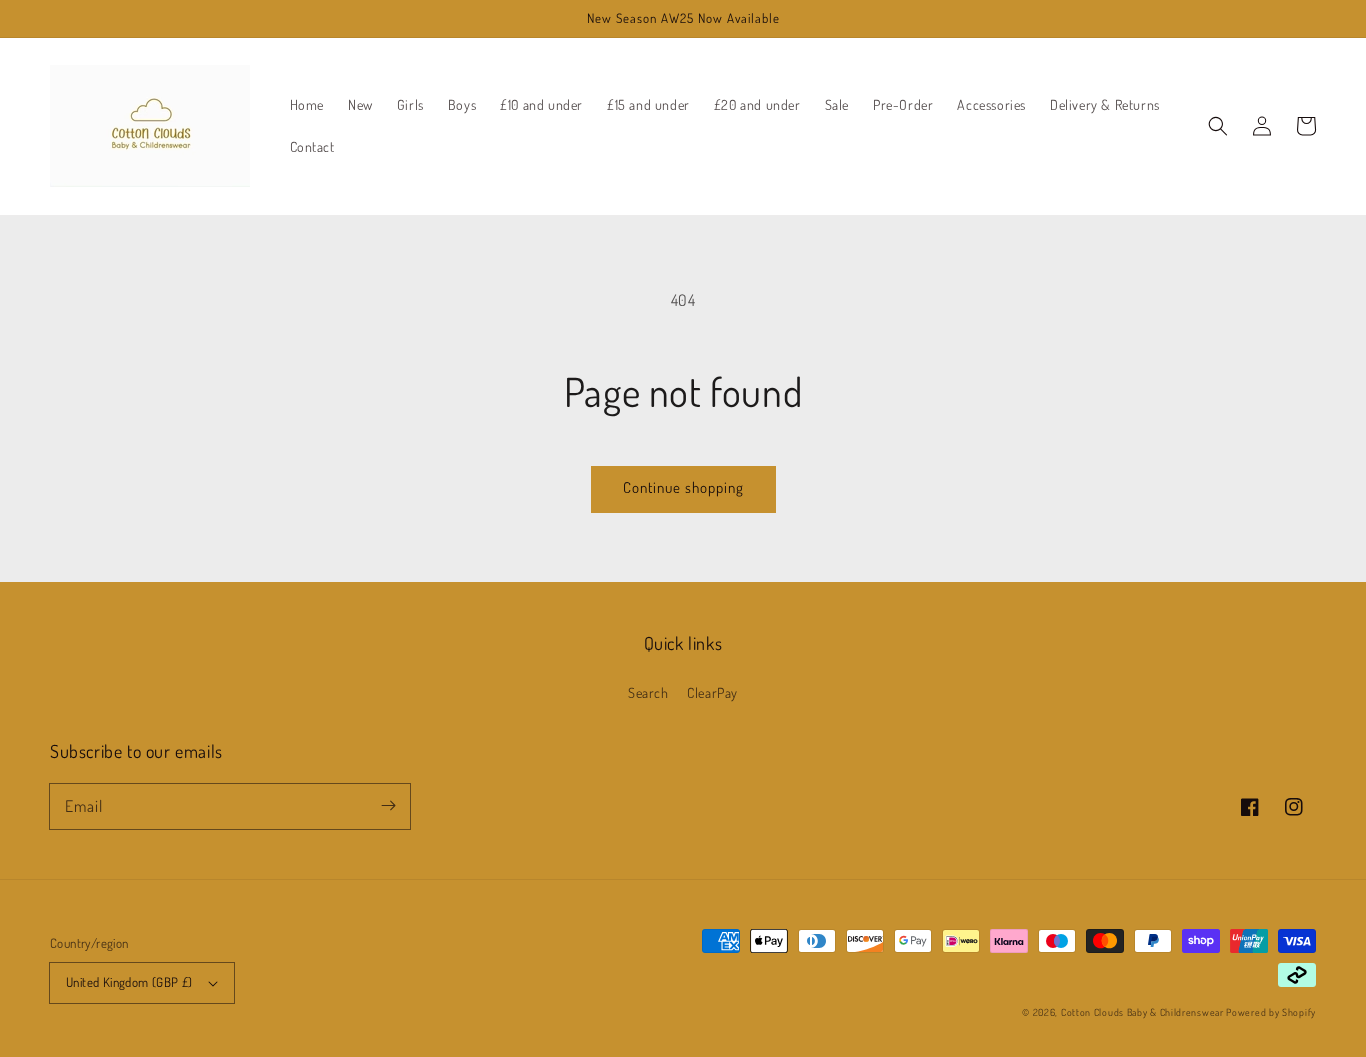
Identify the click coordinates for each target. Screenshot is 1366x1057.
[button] (1218, 126)
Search (648, 692)
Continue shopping (683, 487)
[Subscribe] (388, 806)
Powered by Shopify (1271, 1012)
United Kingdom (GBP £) (129, 982)
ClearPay (712, 692)
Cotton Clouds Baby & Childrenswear (1142, 1012)
